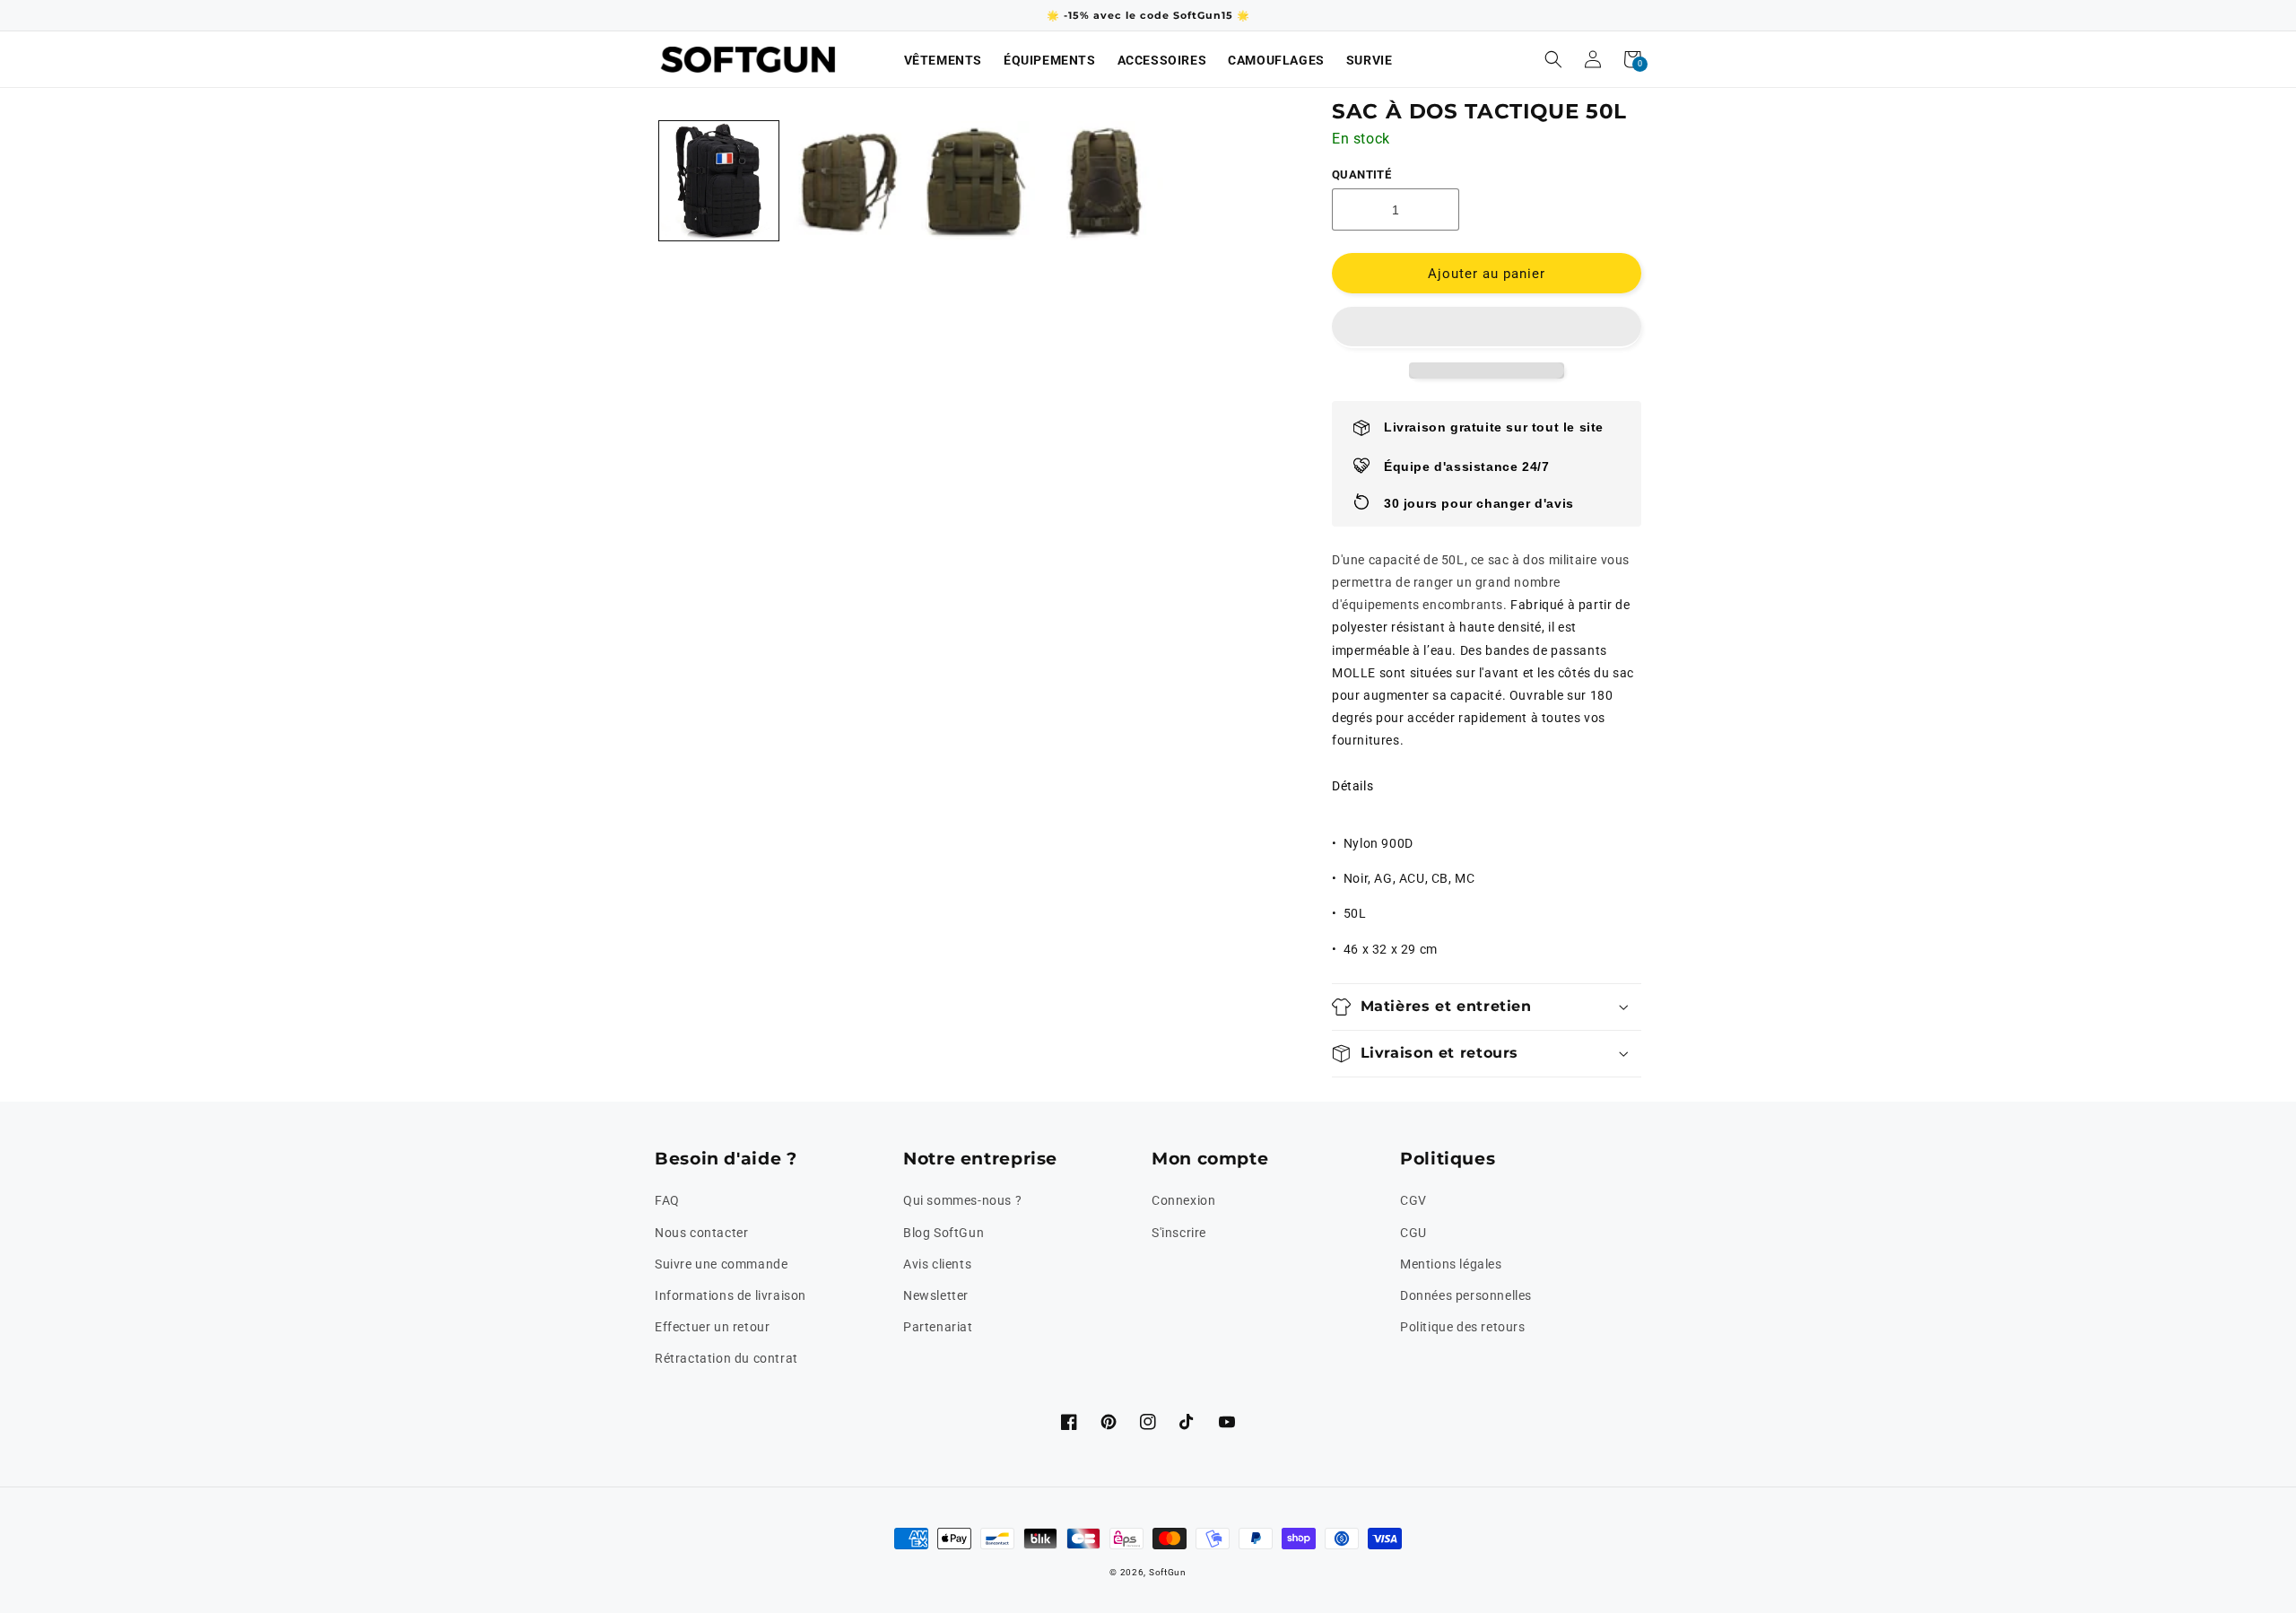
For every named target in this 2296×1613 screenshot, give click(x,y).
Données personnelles (1466, 1295)
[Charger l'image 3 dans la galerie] (847, 181)
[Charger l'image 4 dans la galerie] (975, 181)
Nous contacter (701, 1233)
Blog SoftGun (944, 1233)
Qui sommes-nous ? (962, 1200)
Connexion (1183, 1200)
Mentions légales (1451, 1264)
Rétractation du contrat (726, 1358)
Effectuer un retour (712, 1327)
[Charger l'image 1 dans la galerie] (719, 181)
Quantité (1361, 174)
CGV (1413, 1200)
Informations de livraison (731, 1295)
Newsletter (936, 1295)
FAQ (667, 1200)
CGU (1413, 1233)
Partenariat (938, 1327)
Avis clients (937, 1264)
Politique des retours (1463, 1327)
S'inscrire (1179, 1233)
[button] (1487, 327)
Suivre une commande (721, 1264)
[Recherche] (1553, 59)
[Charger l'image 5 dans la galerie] (1104, 181)
